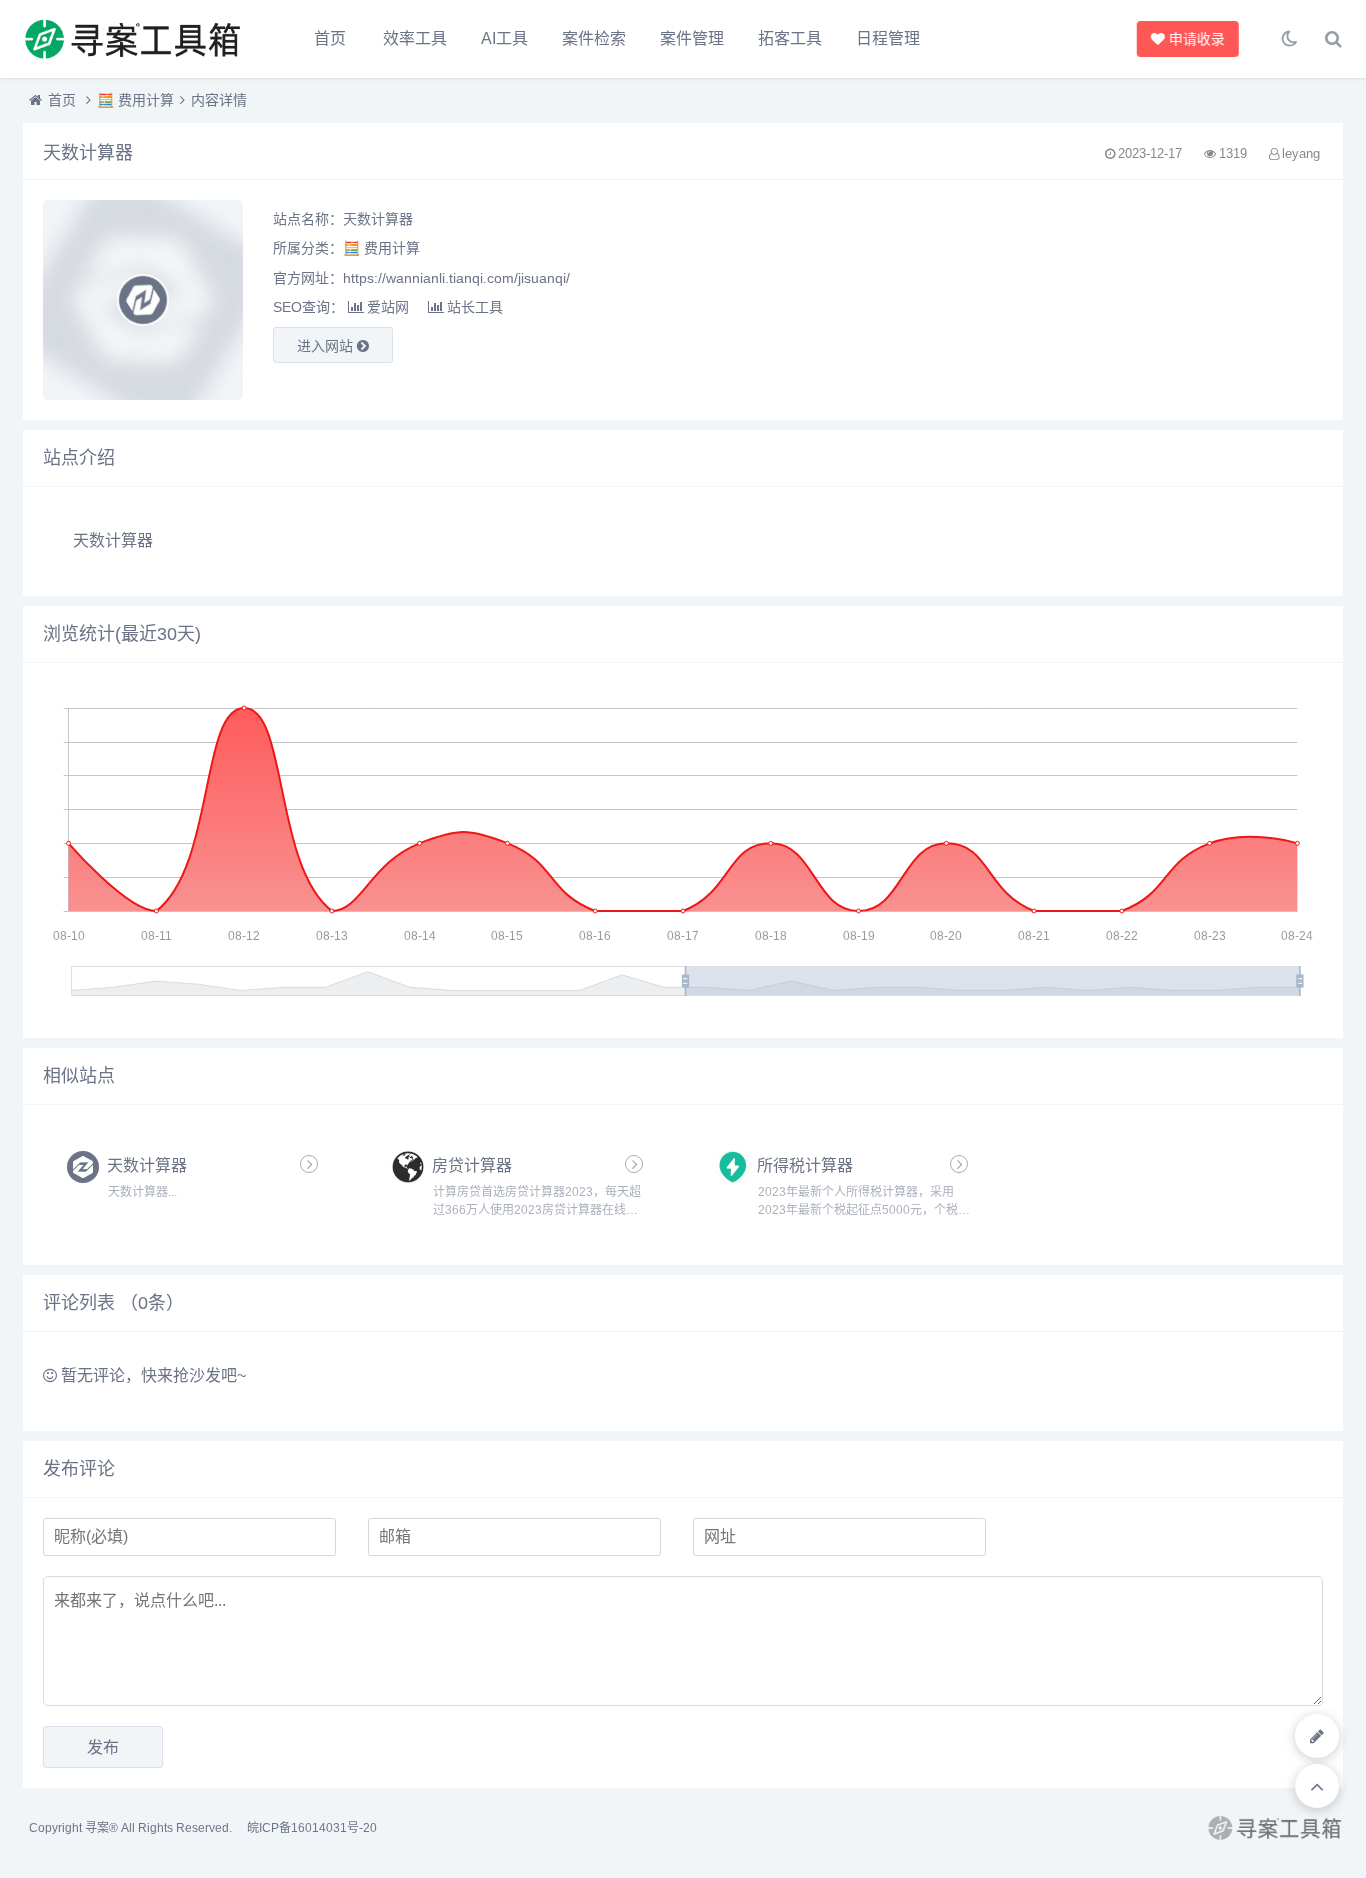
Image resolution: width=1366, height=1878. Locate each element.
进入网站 (327, 346)
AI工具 (504, 38)
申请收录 (1191, 39)
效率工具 (415, 38)
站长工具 (475, 307)
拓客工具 (790, 38)
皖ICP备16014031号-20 (312, 1828)
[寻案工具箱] (133, 39)
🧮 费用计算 (135, 100)
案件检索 (594, 38)
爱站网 (388, 307)
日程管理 (888, 38)
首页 (330, 38)
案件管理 (692, 38)
